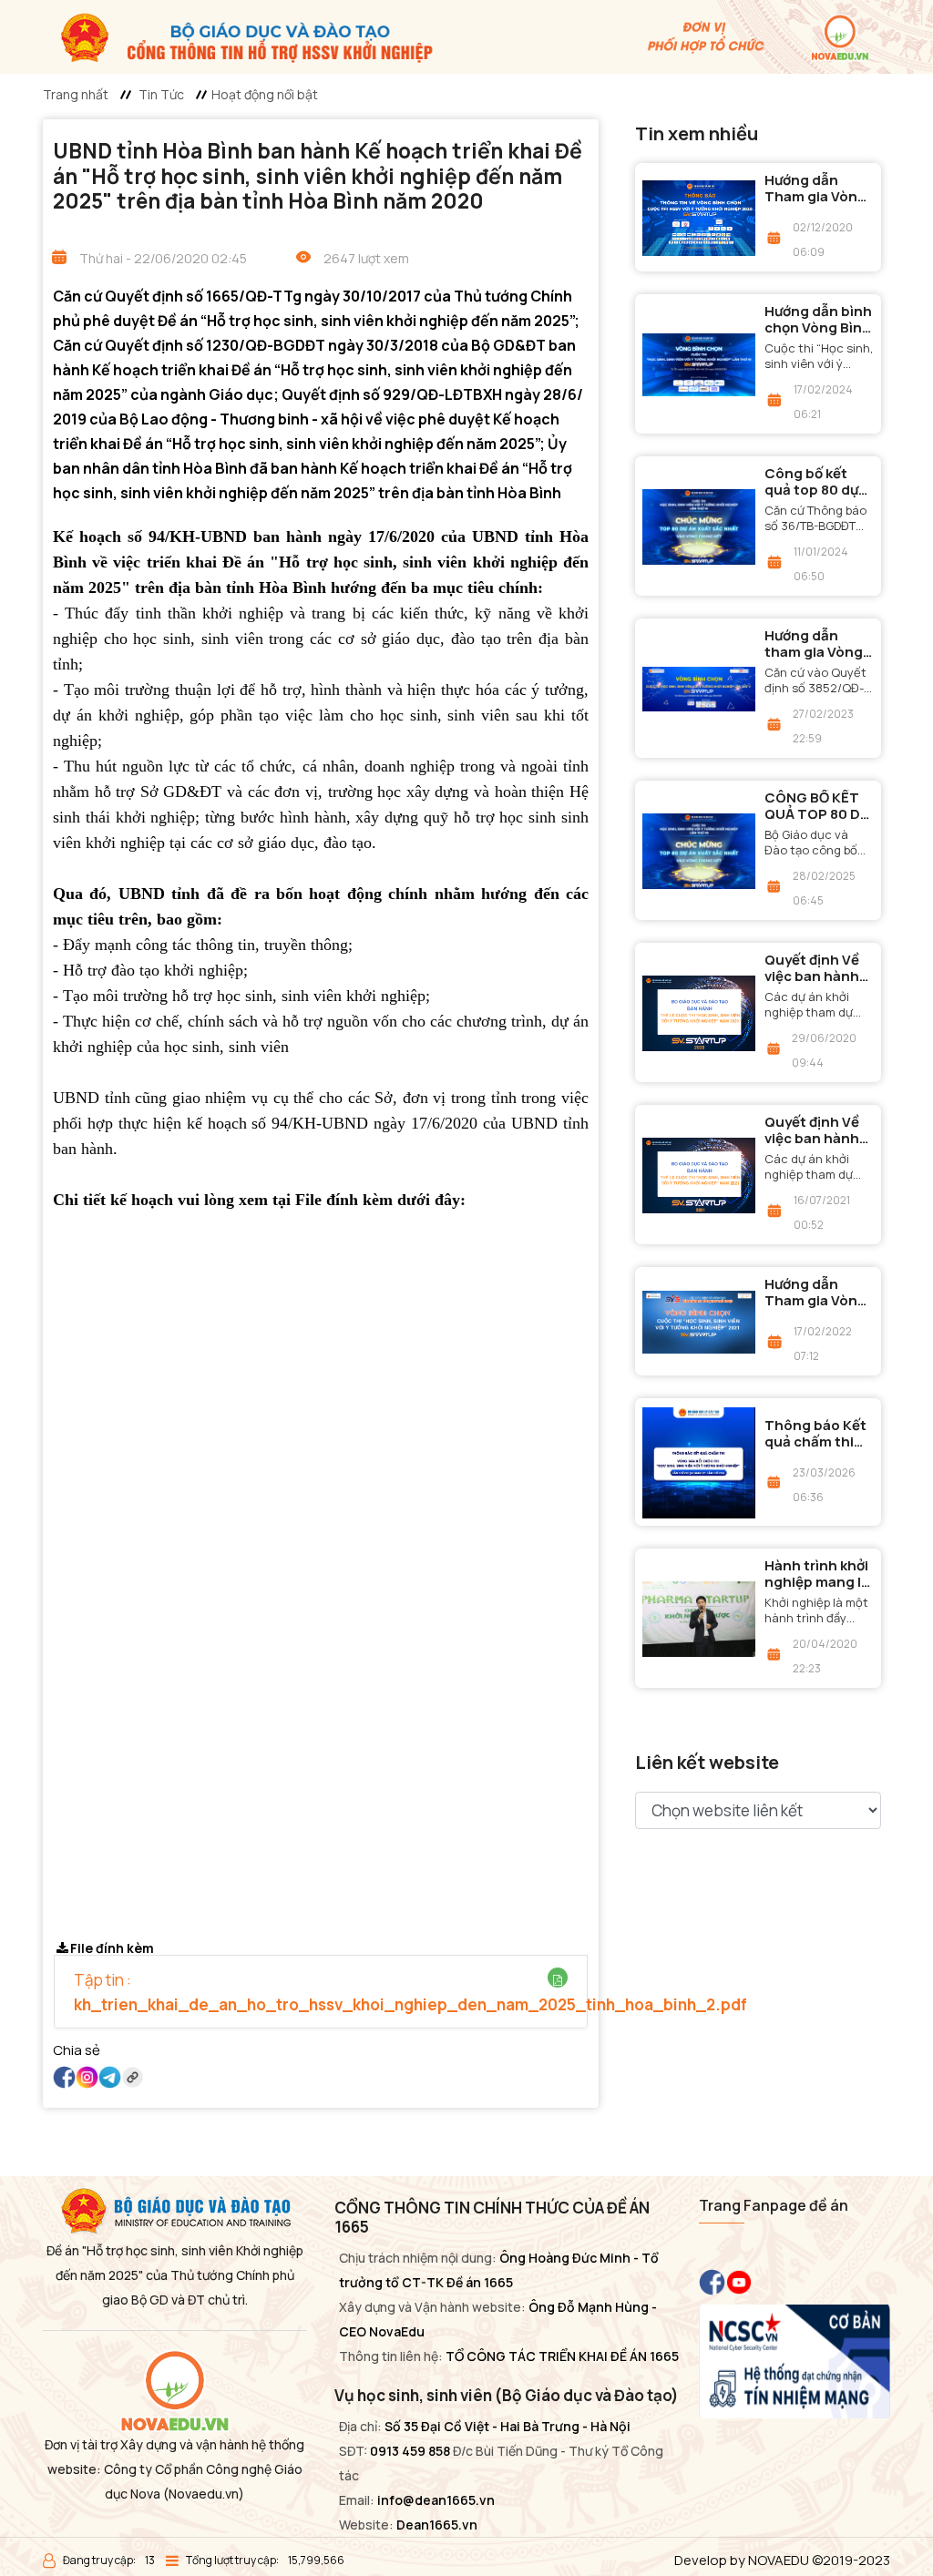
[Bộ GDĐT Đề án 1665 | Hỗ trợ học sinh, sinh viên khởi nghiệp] (238, 36)
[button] (558, 1980)
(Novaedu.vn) (204, 2494)
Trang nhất (76, 94)
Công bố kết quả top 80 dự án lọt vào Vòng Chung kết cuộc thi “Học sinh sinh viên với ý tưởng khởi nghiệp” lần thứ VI (819, 482)
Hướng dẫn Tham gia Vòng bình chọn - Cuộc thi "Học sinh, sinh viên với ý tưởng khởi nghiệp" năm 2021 (816, 1293)
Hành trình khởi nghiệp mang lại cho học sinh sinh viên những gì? (819, 1574)
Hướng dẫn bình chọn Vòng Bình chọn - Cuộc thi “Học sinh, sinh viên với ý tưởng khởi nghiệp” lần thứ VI (819, 320)
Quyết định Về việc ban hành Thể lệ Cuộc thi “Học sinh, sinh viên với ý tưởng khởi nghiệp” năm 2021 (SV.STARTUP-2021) (817, 1130)
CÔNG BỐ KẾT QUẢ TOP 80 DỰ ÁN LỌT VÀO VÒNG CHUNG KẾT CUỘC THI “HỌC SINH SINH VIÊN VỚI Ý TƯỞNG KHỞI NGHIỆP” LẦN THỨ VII (818, 806)
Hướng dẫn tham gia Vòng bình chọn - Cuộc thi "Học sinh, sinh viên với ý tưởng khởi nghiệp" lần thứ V (817, 644)
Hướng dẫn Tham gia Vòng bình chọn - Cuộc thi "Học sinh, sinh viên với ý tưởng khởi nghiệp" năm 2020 (816, 189)
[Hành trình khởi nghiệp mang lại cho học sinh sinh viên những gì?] (699, 1619)
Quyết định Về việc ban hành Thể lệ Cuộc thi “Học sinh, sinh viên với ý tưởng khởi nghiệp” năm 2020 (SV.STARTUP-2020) (817, 968)
